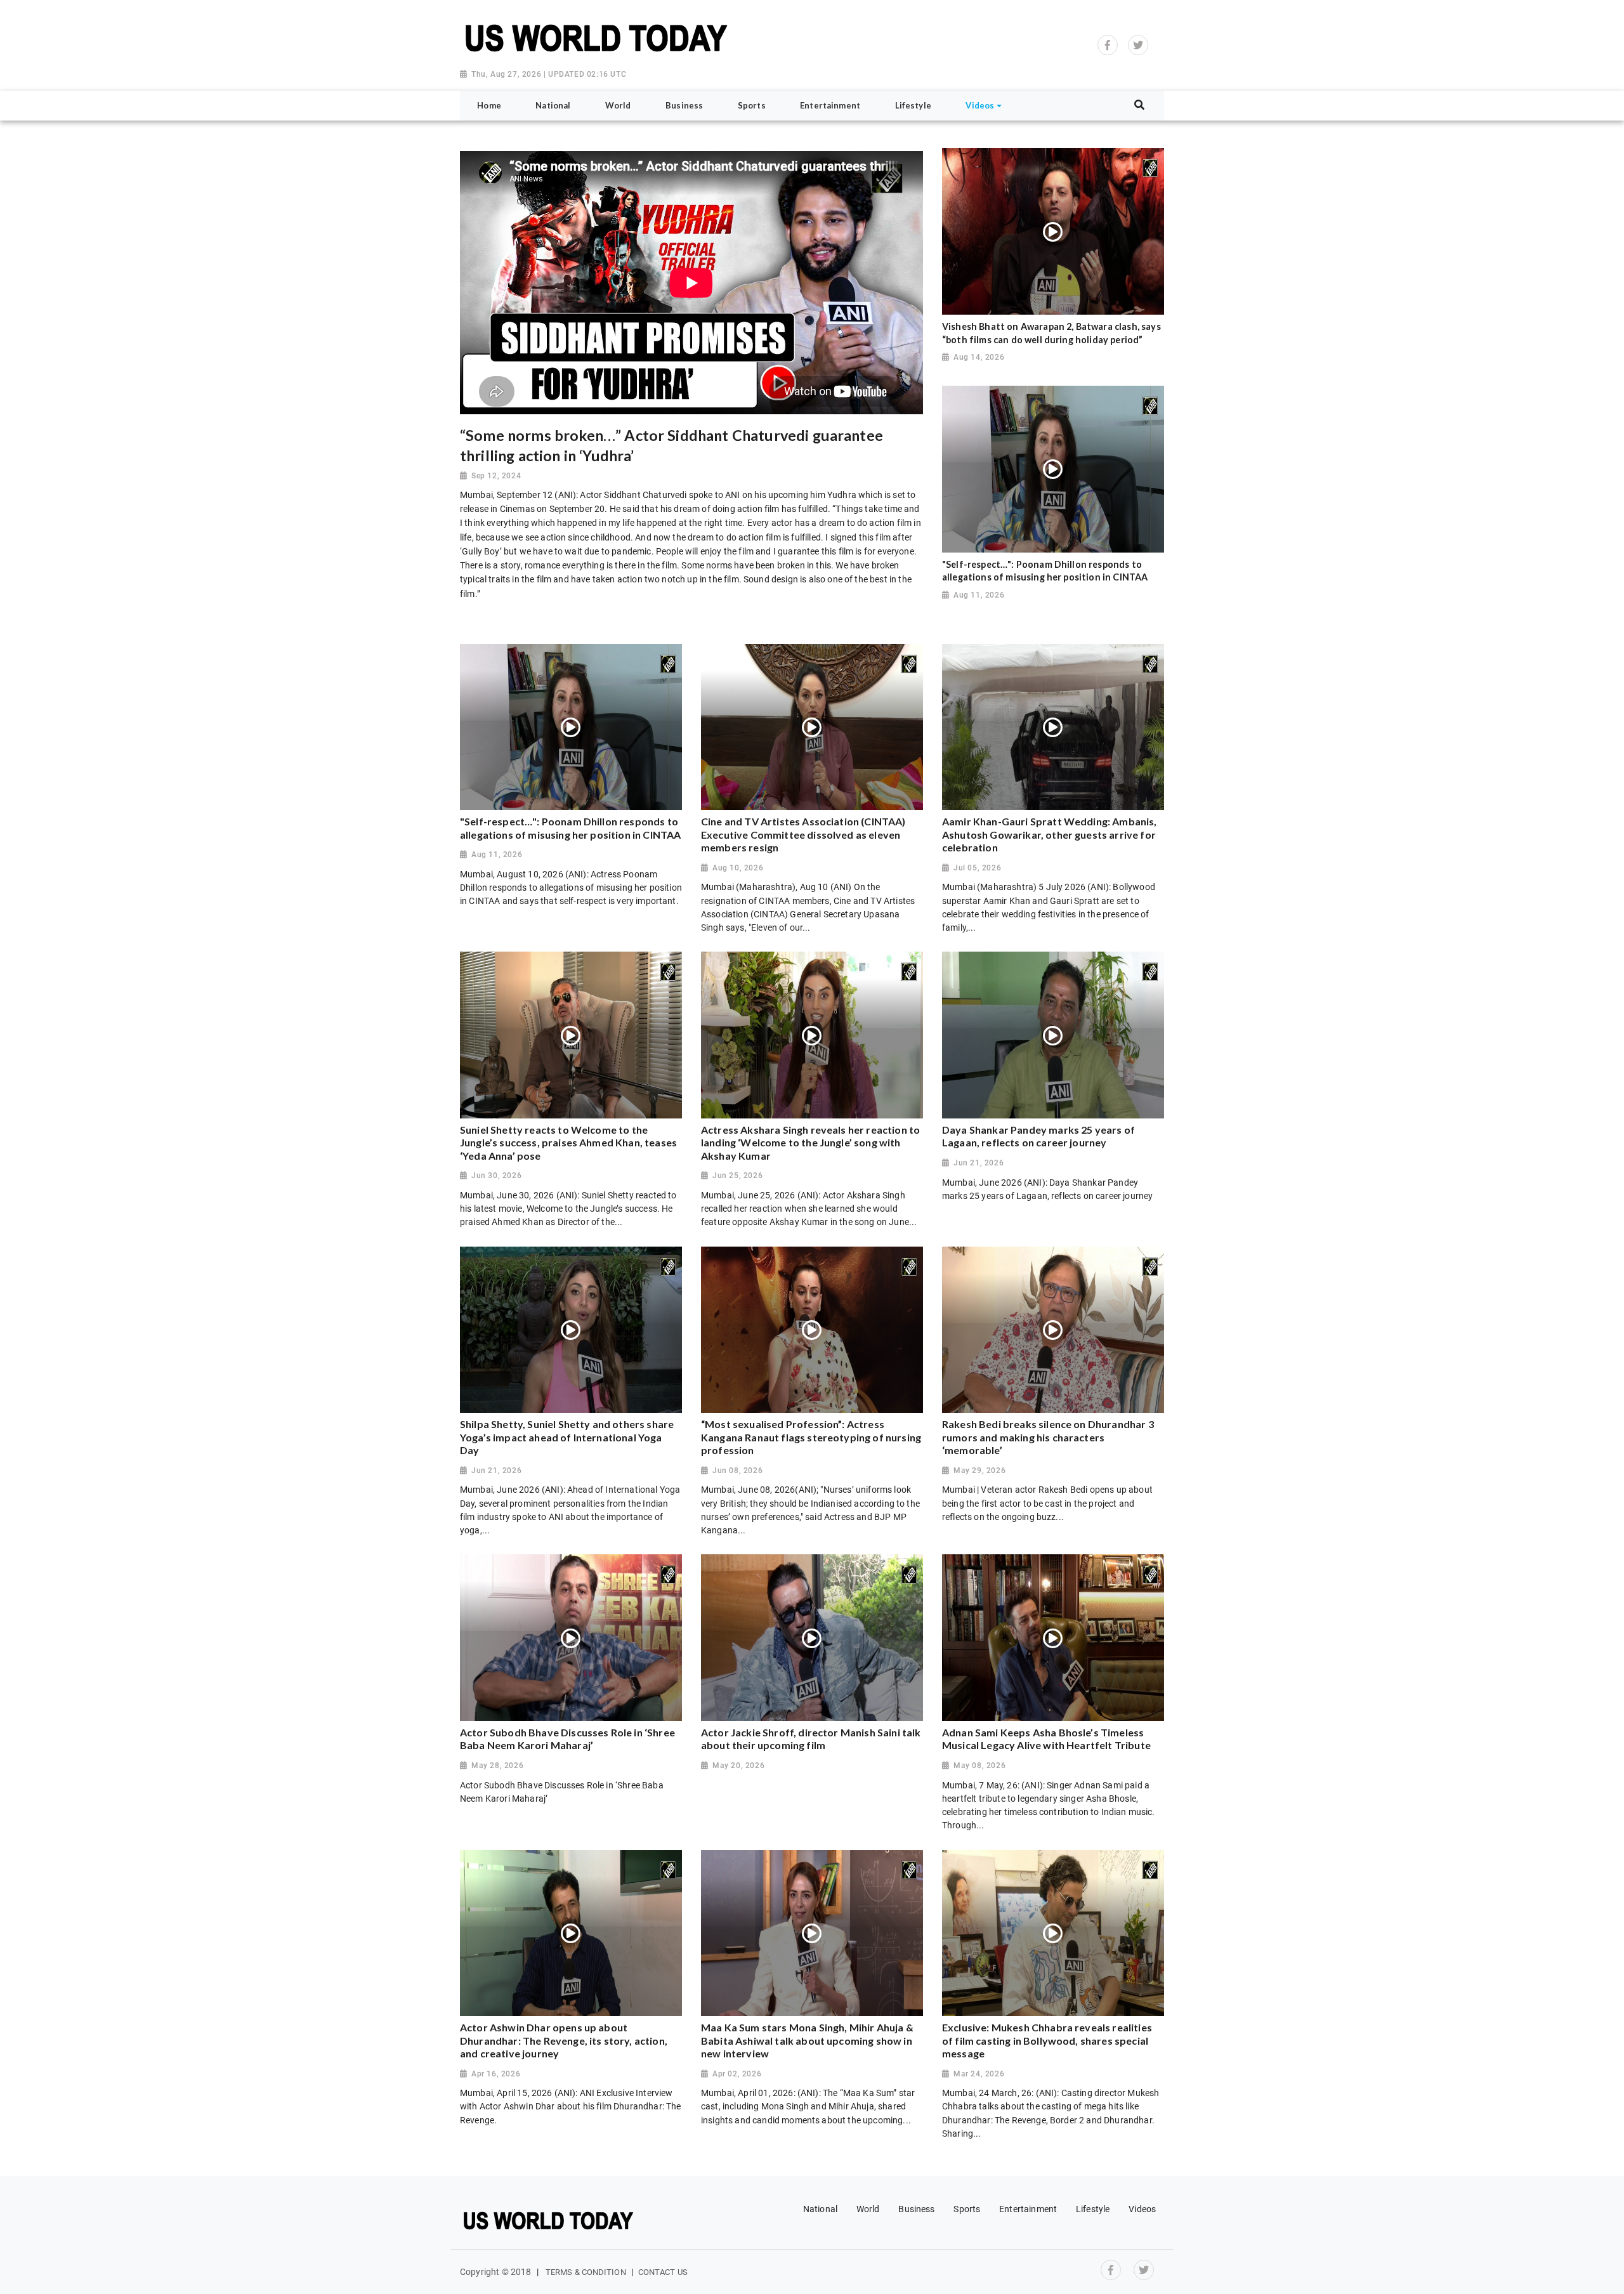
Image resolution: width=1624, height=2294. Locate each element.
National (820, 2209)
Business (916, 2209)
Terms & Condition (586, 2272)
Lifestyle (1093, 2209)
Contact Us (663, 2272)
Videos (1142, 2209)
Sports (967, 2209)
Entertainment (1028, 2209)
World (868, 2209)
